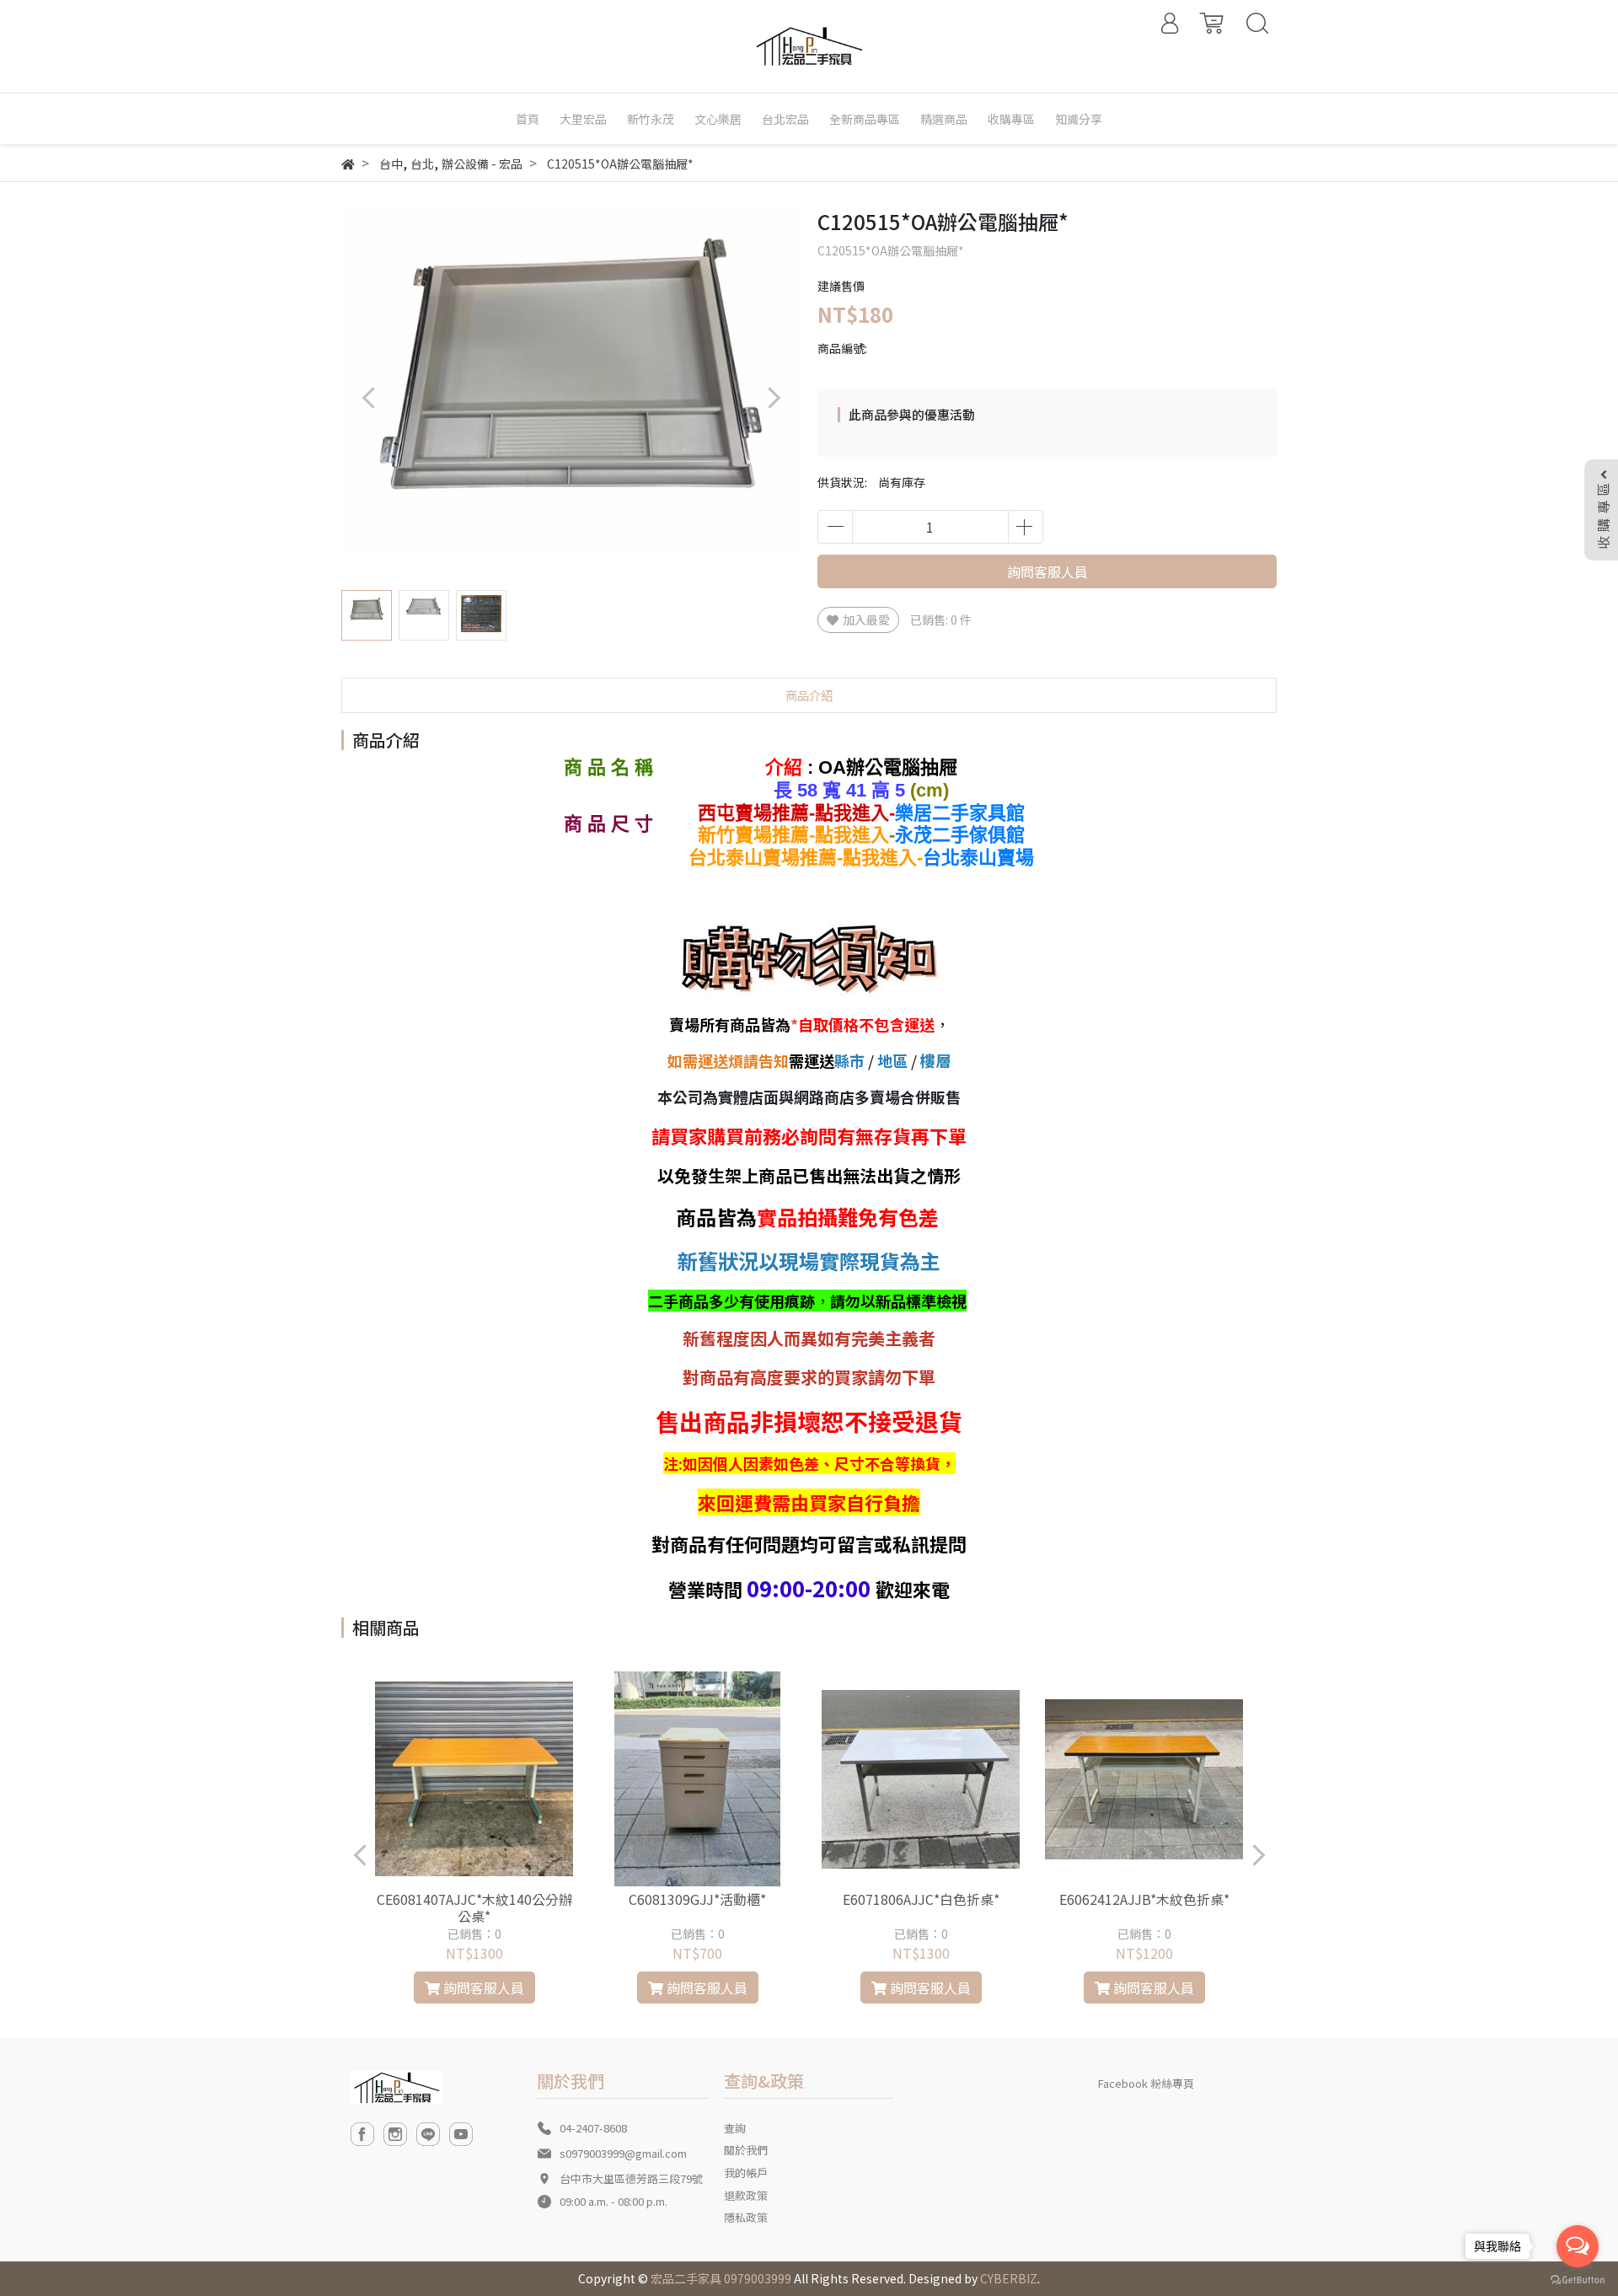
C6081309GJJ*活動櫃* (697, 1899)
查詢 (735, 2128)
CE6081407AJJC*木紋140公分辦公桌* (474, 1907)
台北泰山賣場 (978, 858)
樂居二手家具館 (960, 813)
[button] (773, 397)
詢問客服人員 (1047, 571)
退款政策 (746, 2195)
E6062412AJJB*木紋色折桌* (1144, 1899)
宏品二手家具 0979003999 (721, 2278)
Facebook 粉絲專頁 (1146, 2083)
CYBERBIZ (1009, 2278)
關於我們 (746, 2150)
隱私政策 (746, 2217)
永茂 (960, 835)
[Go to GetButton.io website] (1578, 2279)
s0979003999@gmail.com (623, 2153)
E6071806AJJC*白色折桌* (921, 1899)
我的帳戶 (746, 2173)
